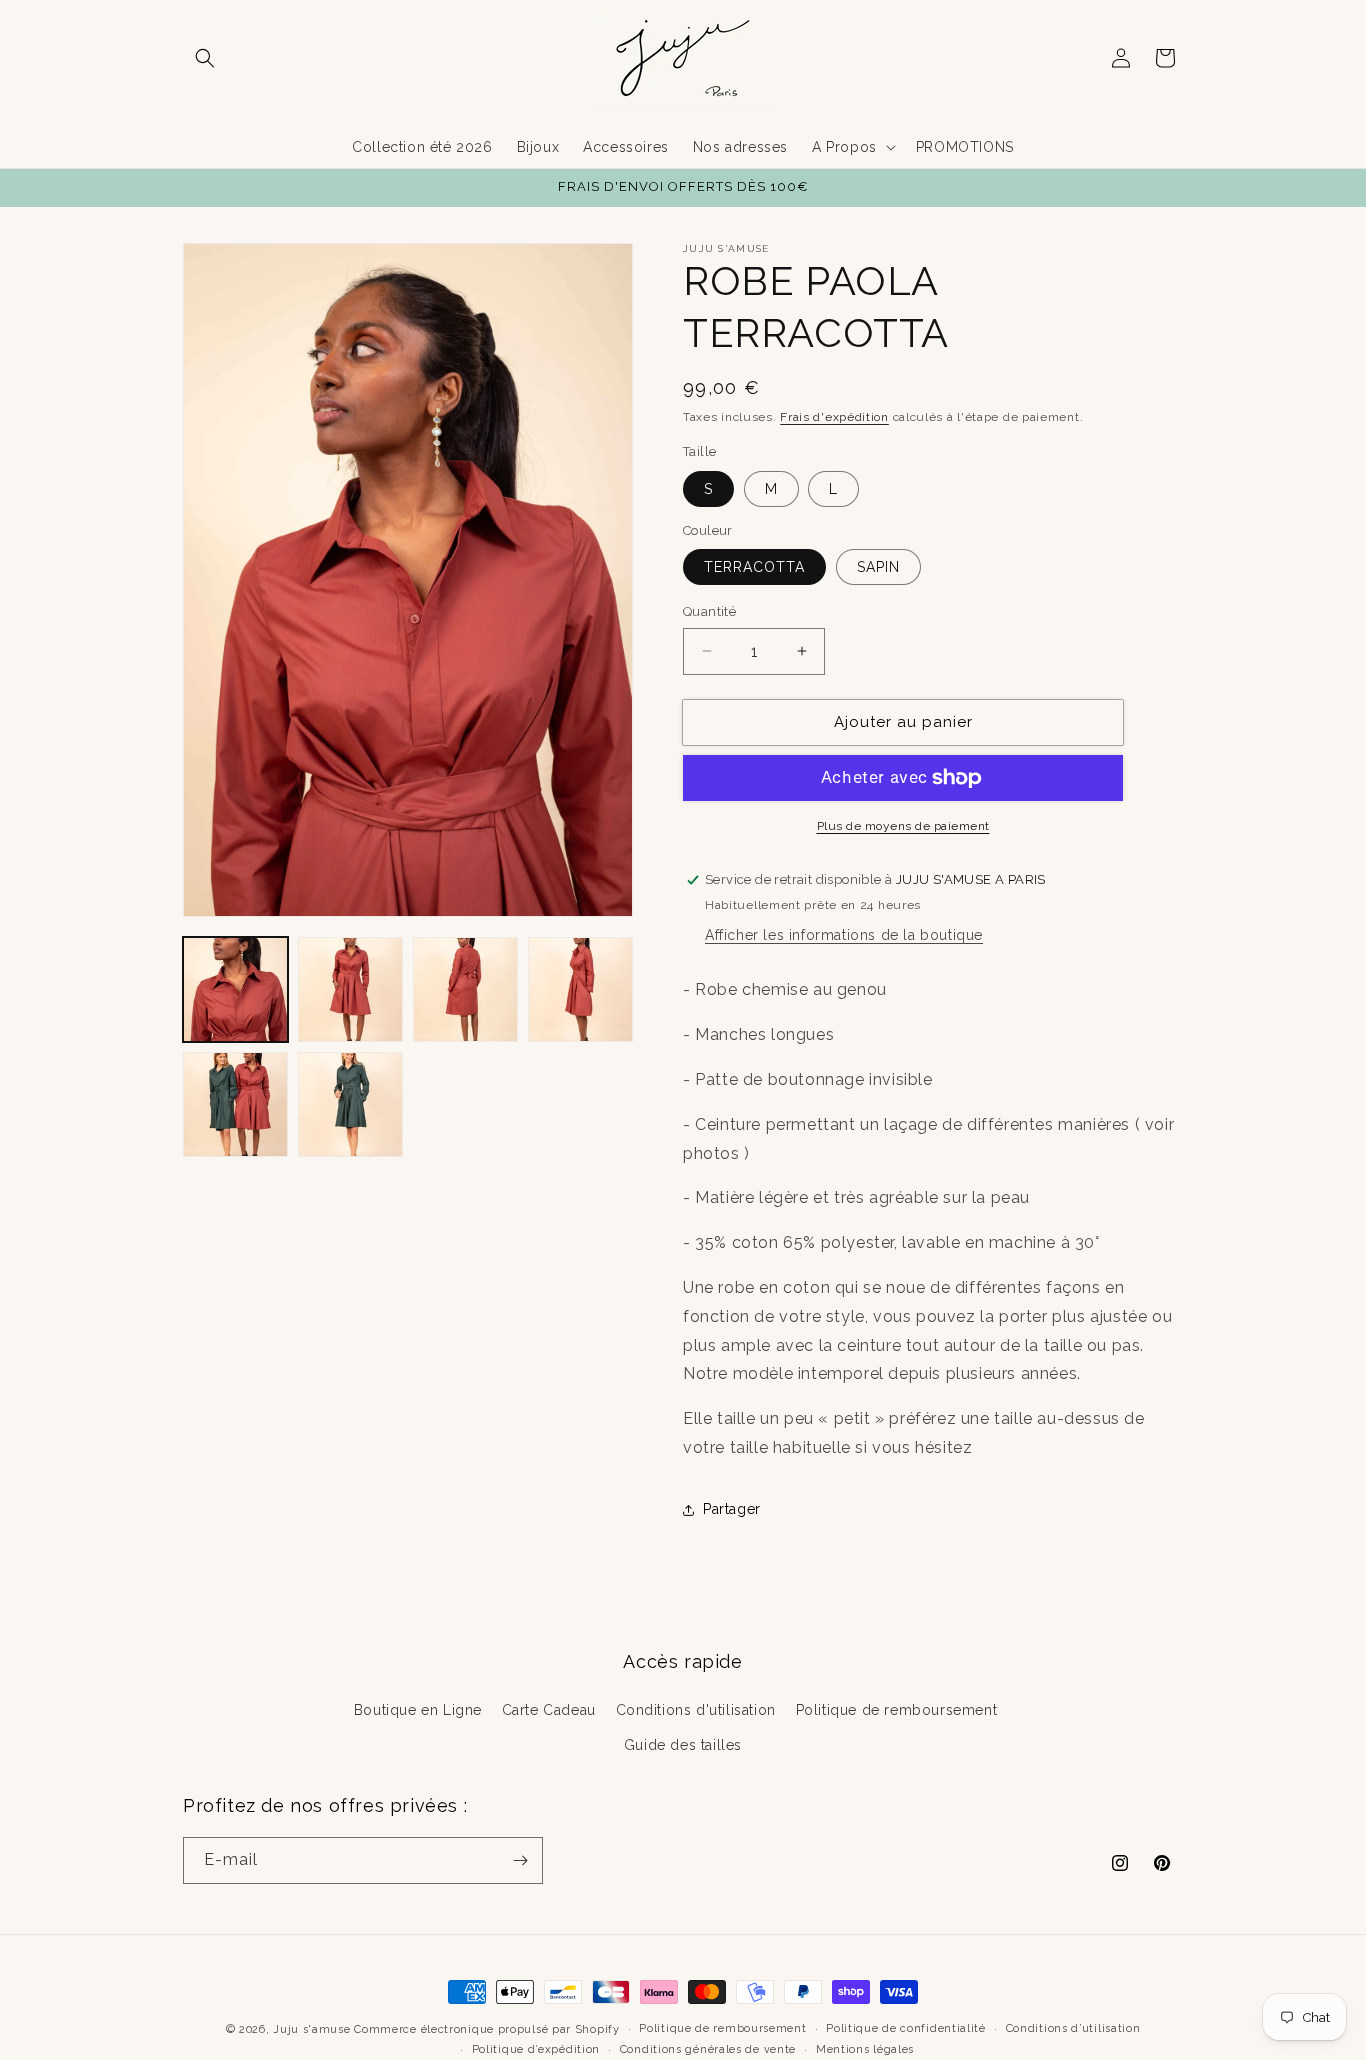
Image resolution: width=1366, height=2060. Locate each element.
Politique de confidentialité (906, 2028)
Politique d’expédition (536, 2048)
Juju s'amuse (311, 2029)
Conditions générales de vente (708, 2048)
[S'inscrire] (520, 1860)
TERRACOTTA (754, 567)
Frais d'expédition (834, 417)
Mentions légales (865, 2048)
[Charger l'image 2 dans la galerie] (350, 989)
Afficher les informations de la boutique (844, 935)
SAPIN (878, 567)
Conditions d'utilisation (696, 1710)
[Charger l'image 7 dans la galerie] (350, 1104)
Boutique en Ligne (418, 1710)
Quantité (709, 611)
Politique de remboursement (897, 1710)
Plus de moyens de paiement (903, 826)
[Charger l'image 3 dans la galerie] (465, 989)
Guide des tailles (683, 1745)
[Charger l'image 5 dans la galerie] (235, 1104)
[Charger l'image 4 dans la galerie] (580, 989)
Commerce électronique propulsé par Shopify (486, 2029)
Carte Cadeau (549, 1710)
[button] (205, 58)
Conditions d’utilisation (1073, 2028)
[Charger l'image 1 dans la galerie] (235, 989)
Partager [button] (732, 1509)
